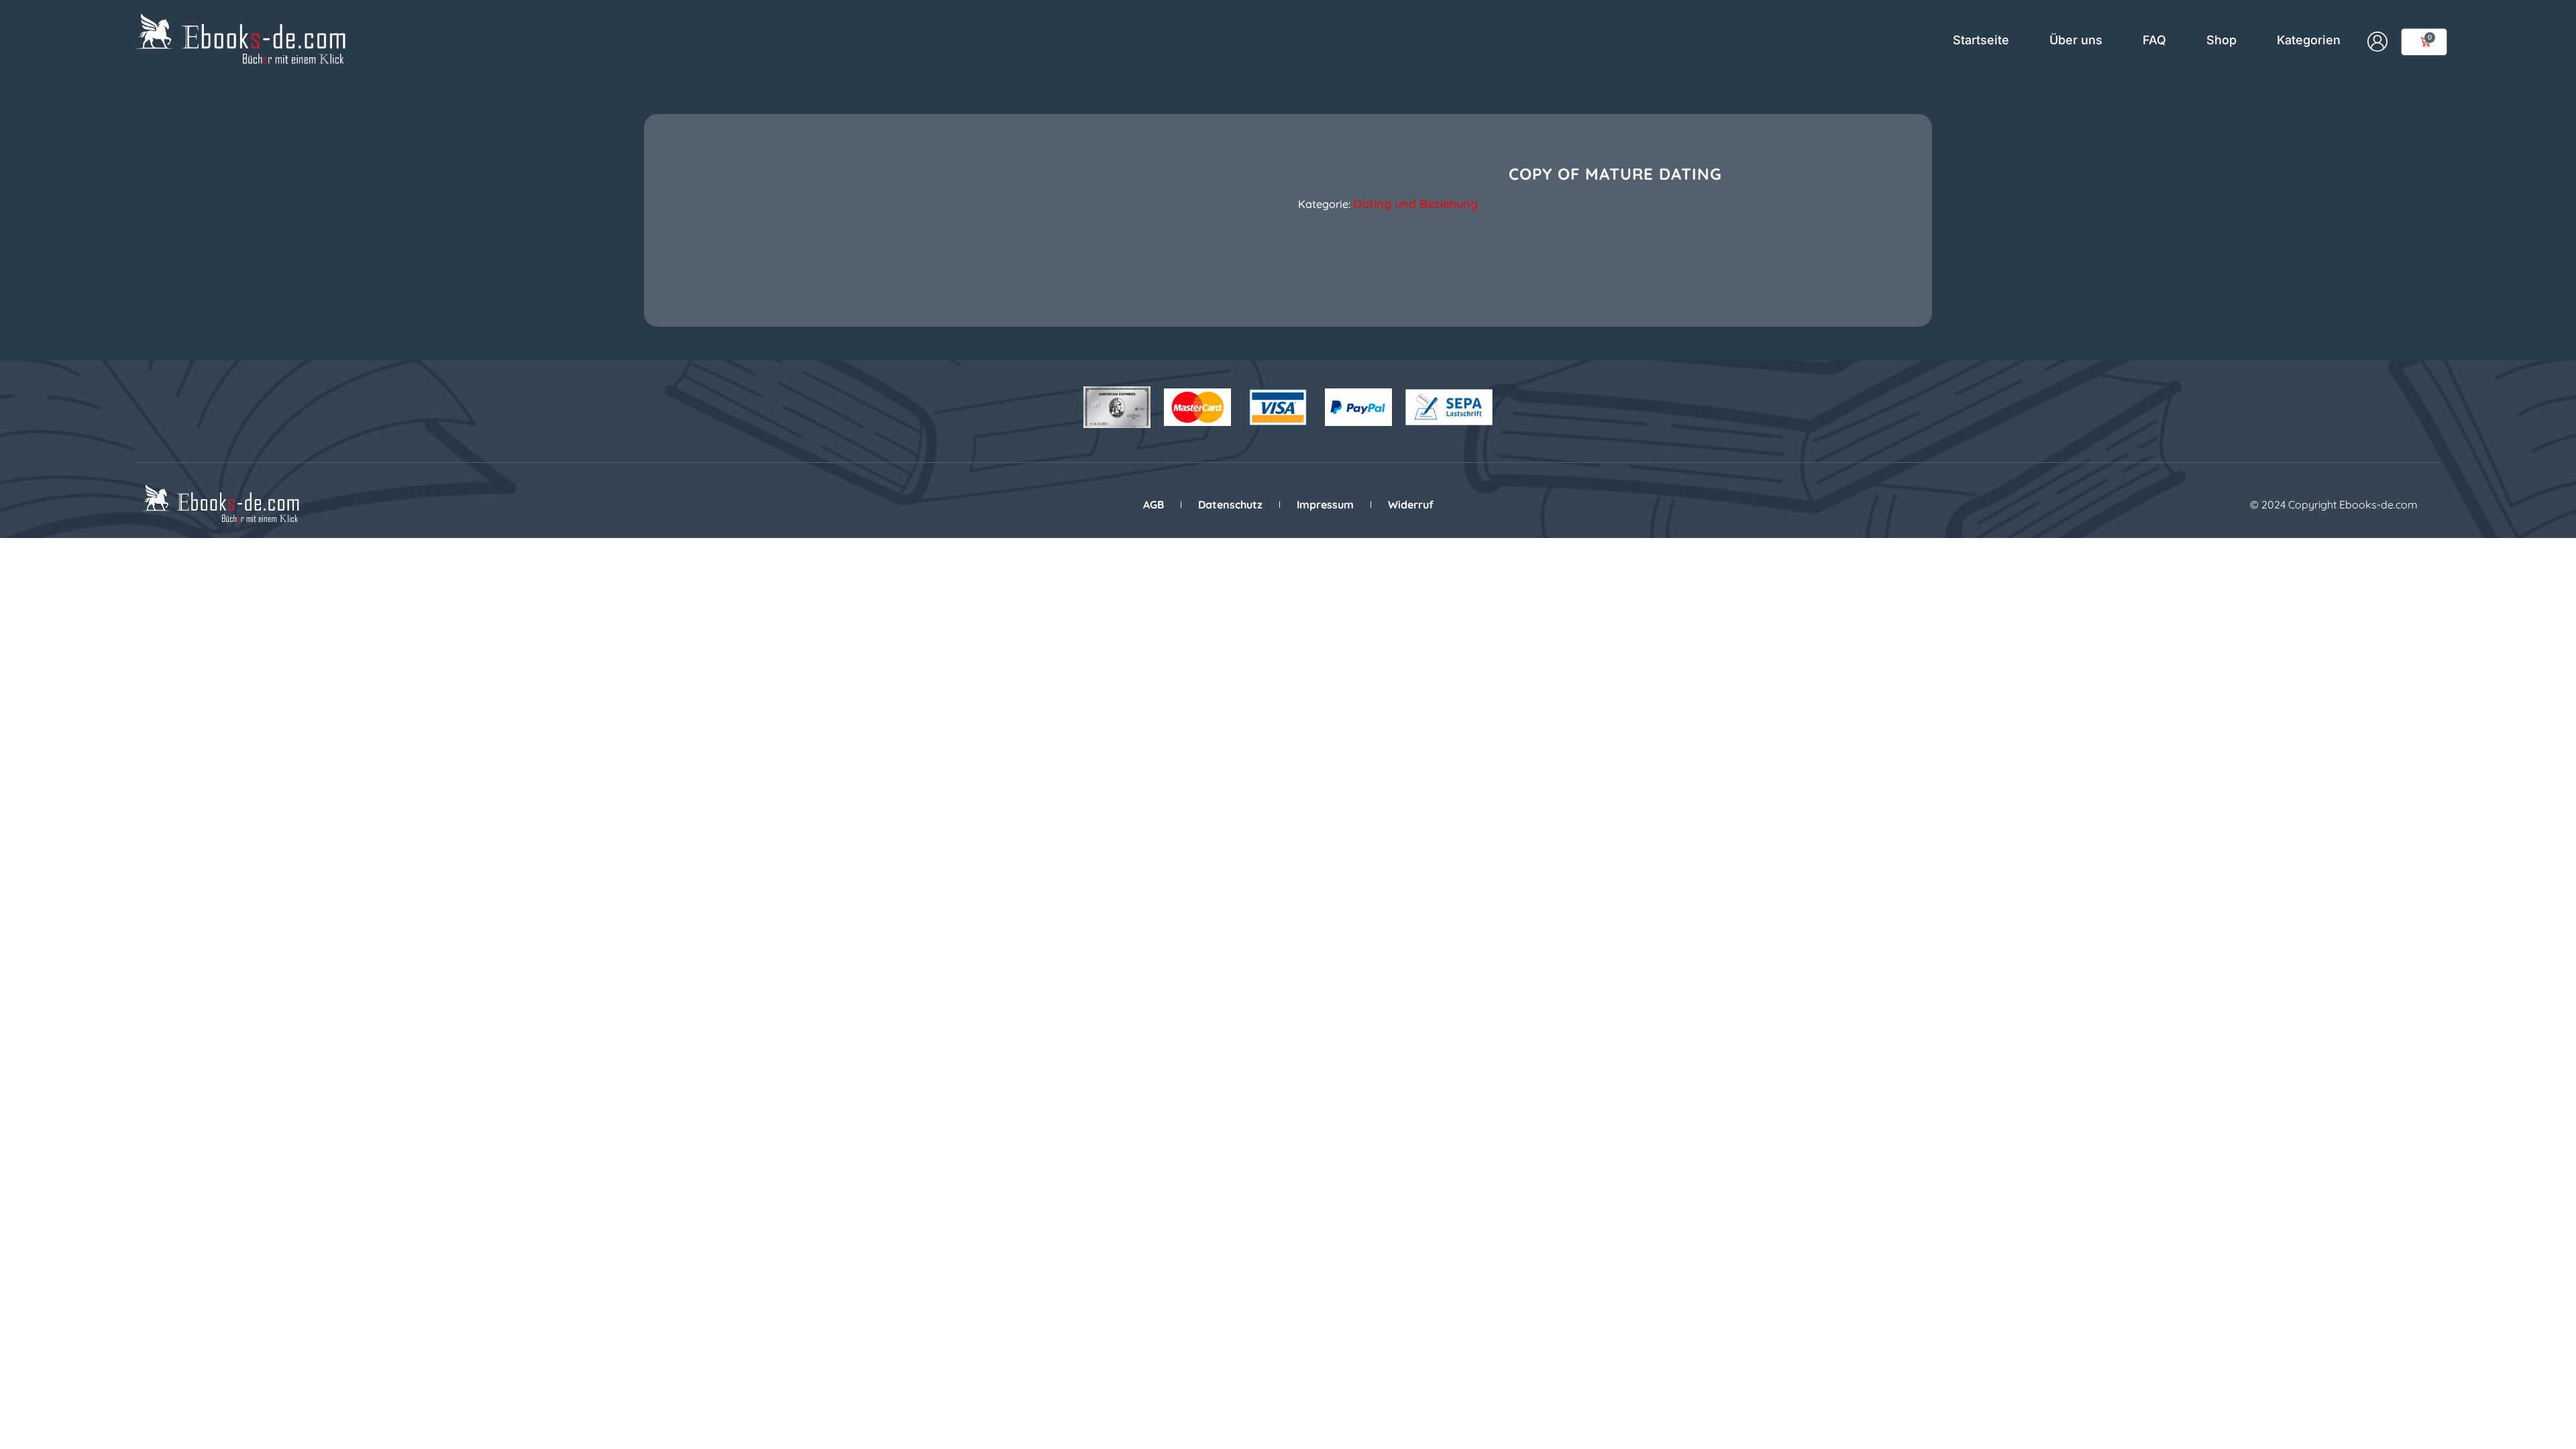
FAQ (2154, 40)
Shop (2221, 40)
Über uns (2076, 40)
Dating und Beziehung (1415, 204)
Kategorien (2309, 40)
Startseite (1981, 40)
